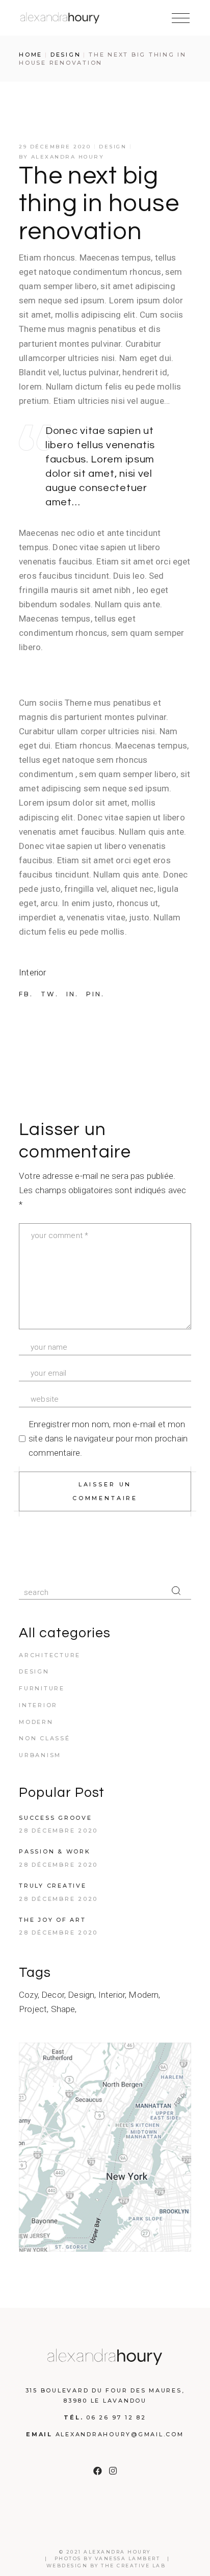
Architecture (50, 1655)
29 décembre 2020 (55, 147)
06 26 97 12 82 (116, 2417)
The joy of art (52, 1920)
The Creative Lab (133, 2566)
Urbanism (40, 1755)
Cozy (28, 1995)
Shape (63, 2009)
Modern (36, 1722)
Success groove (56, 1818)
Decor (53, 1995)
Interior (32, 972)
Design (66, 55)
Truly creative (53, 1886)
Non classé (45, 1738)
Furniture (42, 1688)
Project (33, 2009)
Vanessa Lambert (128, 2558)
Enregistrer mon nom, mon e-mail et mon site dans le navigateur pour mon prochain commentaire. (108, 1438)
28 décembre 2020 (58, 1831)
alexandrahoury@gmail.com (120, 2434)
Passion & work (55, 1851)
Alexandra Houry (68, 157)
